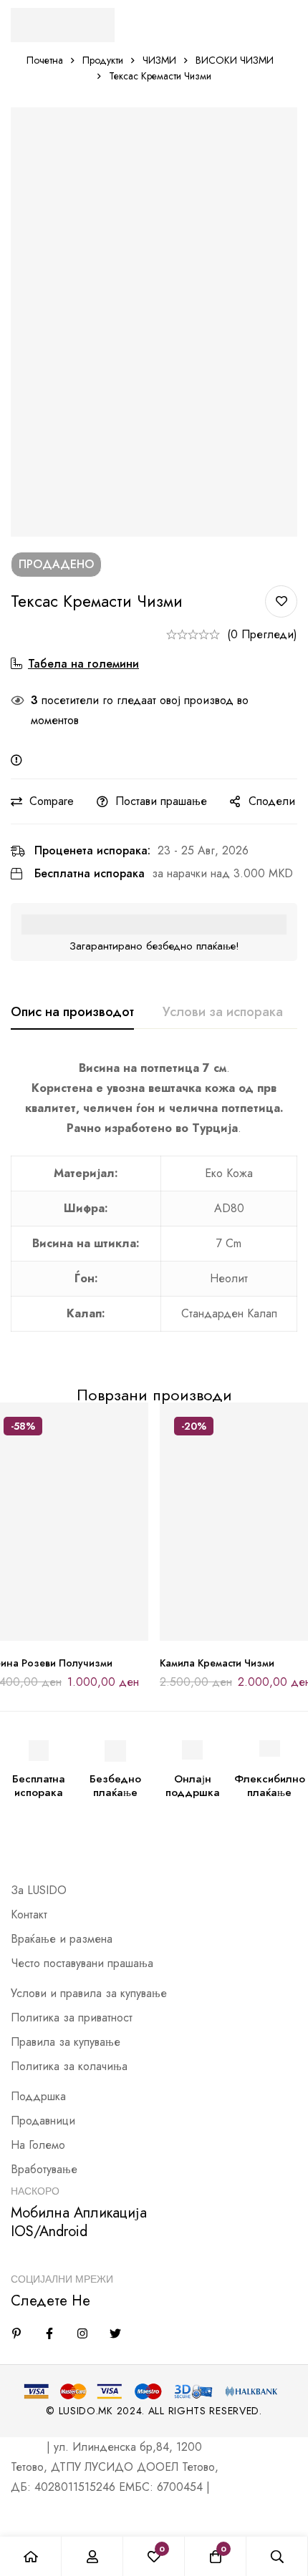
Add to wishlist (281, 601)
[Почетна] (31, 2556)
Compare (52, 801)
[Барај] (277, 2556)
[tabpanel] (154, 1204)
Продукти (103, 60)
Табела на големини (83, 664)
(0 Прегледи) (262, 634)
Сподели (272, 801)
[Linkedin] (16, 2333)
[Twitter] (115, 2333)
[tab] (72, 1013)
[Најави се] (92, 2556)
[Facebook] (49, 2333)
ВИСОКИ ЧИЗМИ (235, 60)
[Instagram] (82, 2333)
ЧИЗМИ (159, 60)
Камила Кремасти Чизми (217, 1663)
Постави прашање (161, 801)
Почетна (45, 60)
